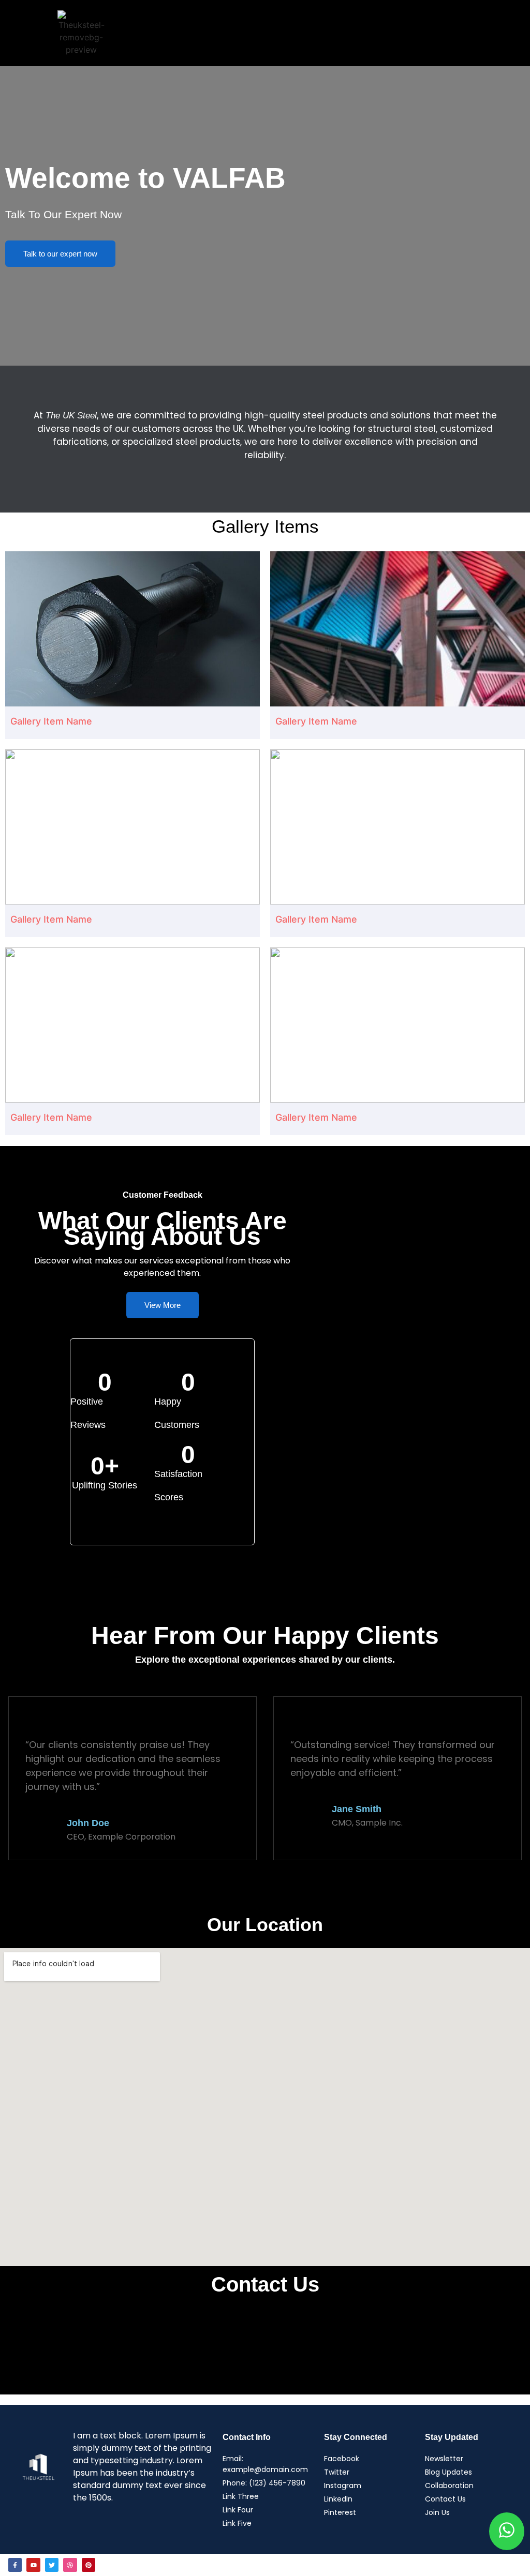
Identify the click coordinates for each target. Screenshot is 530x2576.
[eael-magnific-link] (132, 629)
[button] (300, 33)
